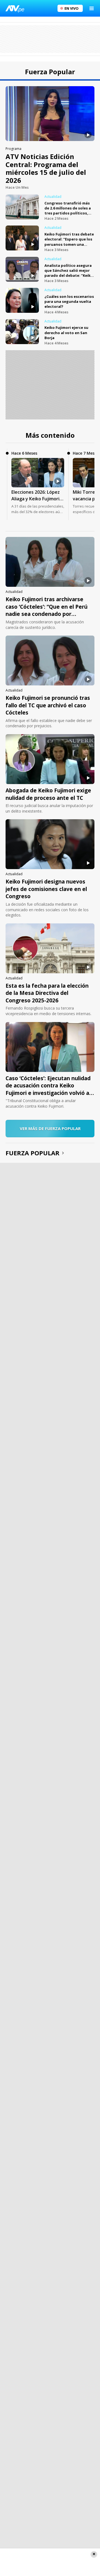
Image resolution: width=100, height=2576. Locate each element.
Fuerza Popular (32, 1153)
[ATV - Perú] (15, 8)
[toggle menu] (92, 8)
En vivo (72, 8)
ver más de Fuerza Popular (50, 1128)
